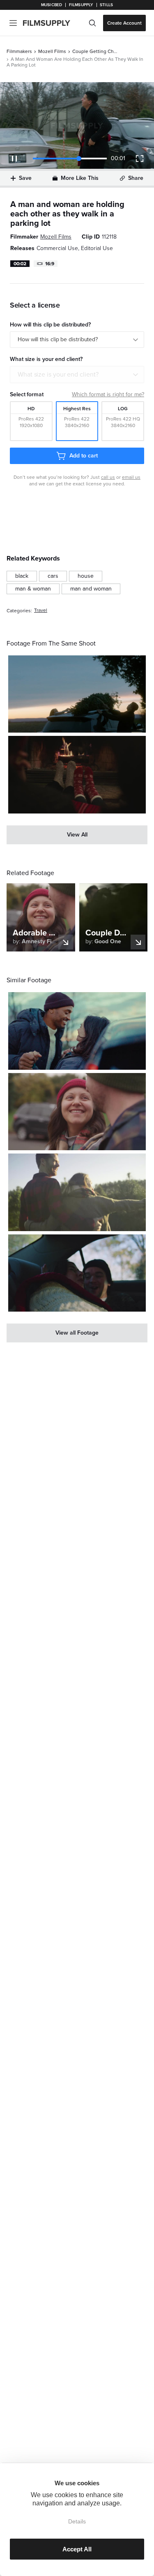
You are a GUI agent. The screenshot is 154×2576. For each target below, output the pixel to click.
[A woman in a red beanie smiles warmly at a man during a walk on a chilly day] (77, 1112)
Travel (41, 610)
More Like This (80, 178)
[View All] (77, 835)
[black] (22, 576)
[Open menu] (13, 23)
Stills (106, 5)
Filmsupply (81, 5)
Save (25, 178)
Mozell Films (52, 51)
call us (108, 477)
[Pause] (14, 159)
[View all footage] (77, 1333)
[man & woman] (33, 589)
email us (131, 477)
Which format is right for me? (108, 394)
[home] (52, 23)
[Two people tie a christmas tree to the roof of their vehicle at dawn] (77, 694)
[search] (92, 23)
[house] (86, 576)
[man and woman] (91, 589)
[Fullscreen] (140, 159)
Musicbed (52, 5)
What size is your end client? (58, 375)
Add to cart (83, 456)
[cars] (53, 576)
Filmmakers (19, 51)
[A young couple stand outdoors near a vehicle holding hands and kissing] (77, 1031)
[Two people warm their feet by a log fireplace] (77, 774)
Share (136, 178)
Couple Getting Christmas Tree (95, 51)
